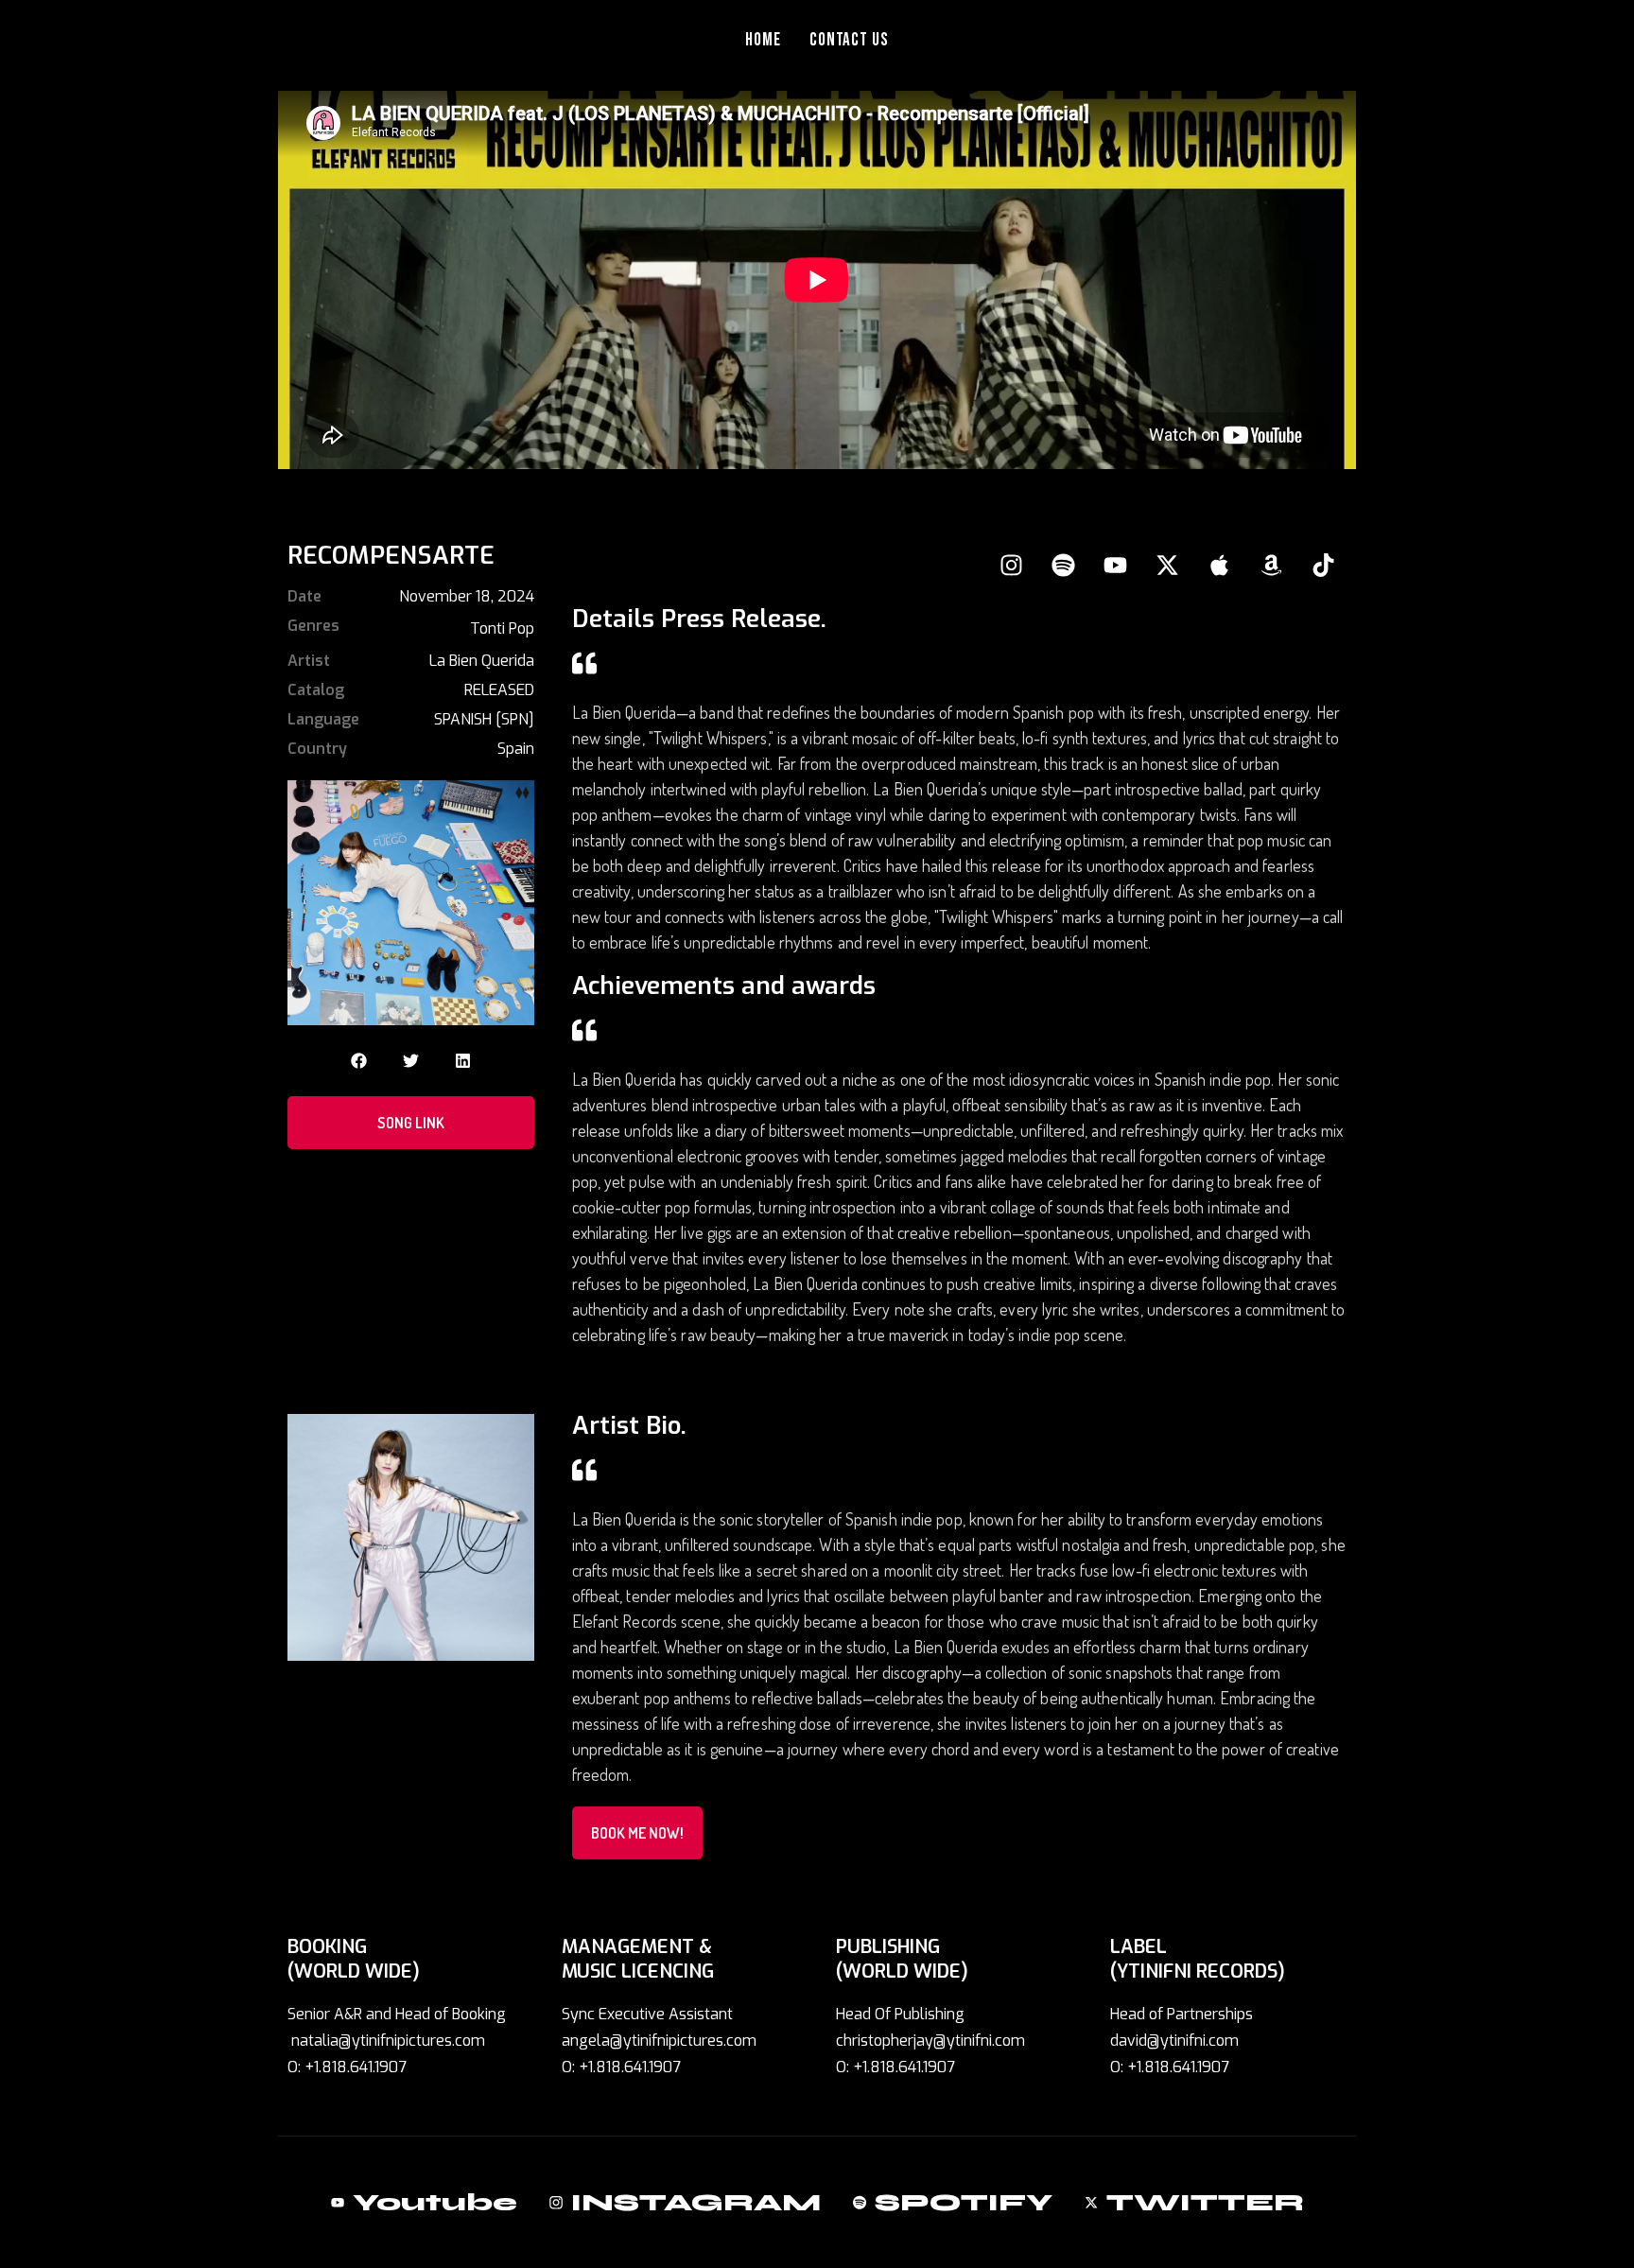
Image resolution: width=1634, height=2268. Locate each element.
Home (763, 40)
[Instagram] (1011, 565)
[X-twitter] (1167, 565)
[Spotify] (1063, 565)
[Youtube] (1115, 565)
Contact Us (850, 40)
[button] (359, 1061)
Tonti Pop (502, 628)
